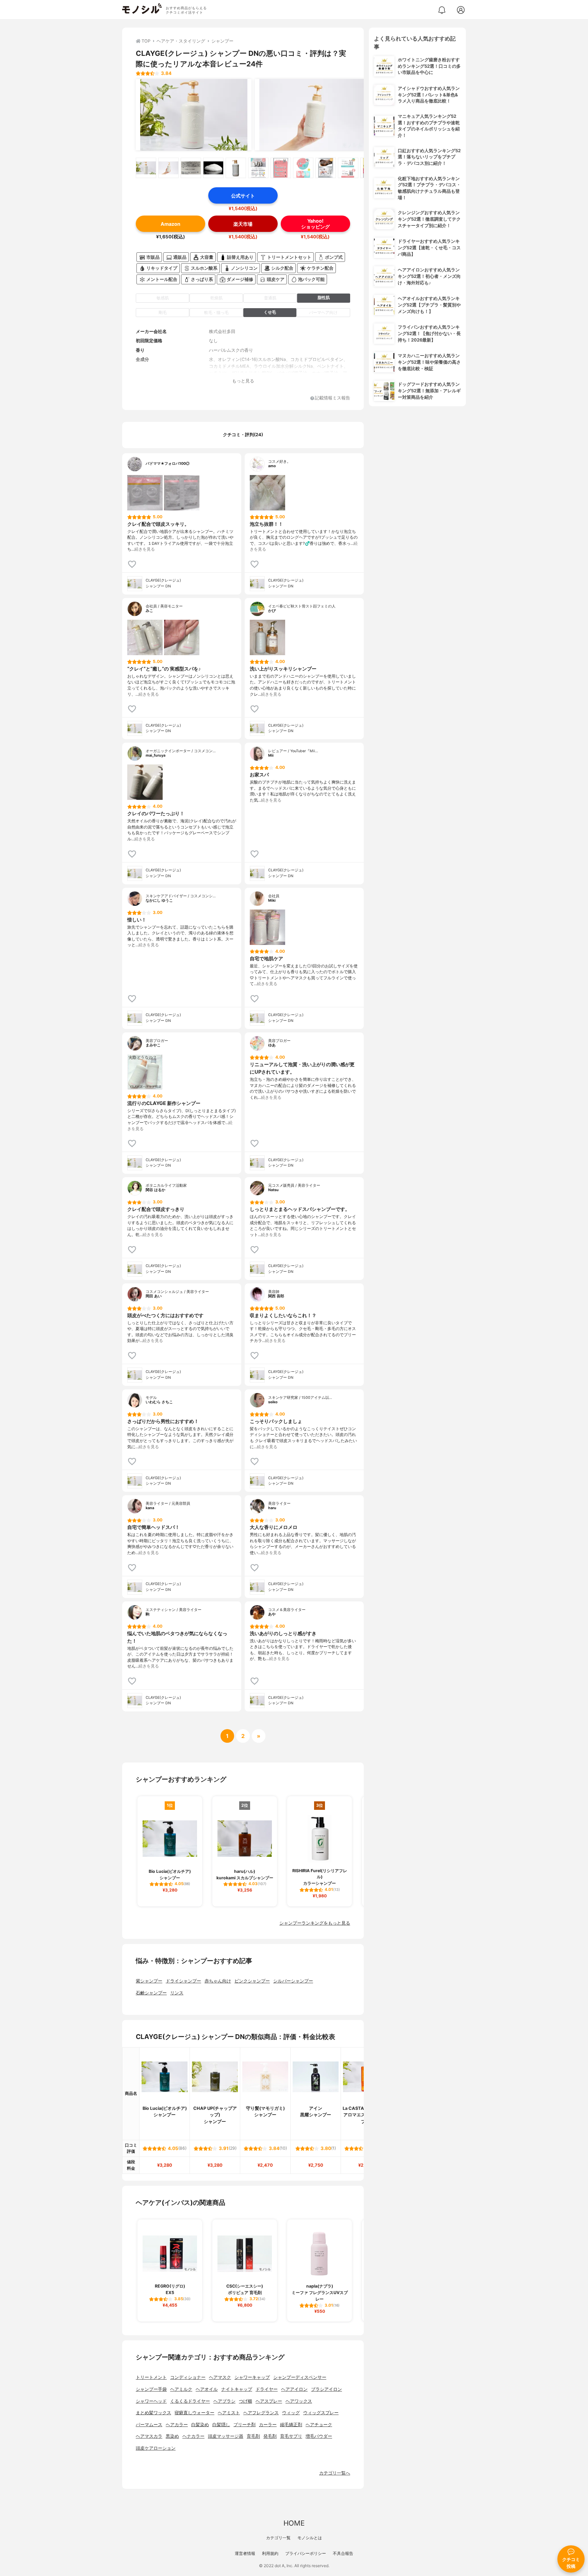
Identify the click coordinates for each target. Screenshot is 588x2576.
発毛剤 (270, 2436)
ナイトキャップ (237, 2389)
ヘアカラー (177, 2425)
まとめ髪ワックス (153, 2413)
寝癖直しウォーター (194, 2413)
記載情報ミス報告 (332, 398)
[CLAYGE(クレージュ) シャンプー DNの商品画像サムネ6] (258, 168)
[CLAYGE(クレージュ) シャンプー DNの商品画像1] (194, 115)
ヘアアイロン (294, 2389)
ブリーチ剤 (244, 2425)
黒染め (172, 2436)
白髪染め (200, 2425)
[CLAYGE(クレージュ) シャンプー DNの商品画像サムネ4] (213, 168)
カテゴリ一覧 (278, 2538)
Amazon (170, 224)
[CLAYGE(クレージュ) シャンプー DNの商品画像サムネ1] (146, 168)
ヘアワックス (299, 2401)
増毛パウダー (319, 2436)
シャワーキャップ (252, 2377)
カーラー (268, 2425)
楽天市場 (243, 224)
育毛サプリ (291, 2436)
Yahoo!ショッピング (315, 224)
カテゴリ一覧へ (335, 2473)
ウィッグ (291, 2413)
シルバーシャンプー (293, 1981)
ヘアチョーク (319, 2425)
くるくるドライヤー (190, 2401)
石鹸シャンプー (151, 1993)
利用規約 (270, 2553)
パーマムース (149, 2425)
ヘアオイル (207, 2389)
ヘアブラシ (224, 2401)
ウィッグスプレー (321, 2413)
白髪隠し (221, 2425)
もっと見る (243, 381)
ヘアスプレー (269, 2401)
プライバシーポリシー (306, 2553)
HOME (294, 2523)
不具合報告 (343, 2553)
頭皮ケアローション (156, 2448)
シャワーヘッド (151, 2401)
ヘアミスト (229, 2413)
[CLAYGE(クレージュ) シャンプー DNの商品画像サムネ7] (281, 168)
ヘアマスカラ (149, 2436)
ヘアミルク (181, 2389)
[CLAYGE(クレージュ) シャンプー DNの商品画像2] (313, 115)
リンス (177, 1993)
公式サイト (243, 196)
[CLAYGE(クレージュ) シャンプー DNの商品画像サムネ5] (236, 168)
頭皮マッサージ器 (226, 2436)
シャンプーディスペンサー (300, 2377)
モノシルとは (310, 2538)
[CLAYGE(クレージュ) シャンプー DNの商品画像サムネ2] (168, 168)
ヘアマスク (220, 2377)
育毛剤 (253, 2436)
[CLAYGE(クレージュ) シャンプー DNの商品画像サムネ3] (191, 168)
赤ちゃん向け (218, 1981)
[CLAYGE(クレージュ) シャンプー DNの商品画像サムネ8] (303, 168)
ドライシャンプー (183, 1981)
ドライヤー (267, 2389)
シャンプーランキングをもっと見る (315, 1923)
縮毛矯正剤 (291, 2425)
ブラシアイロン (326, 2389)
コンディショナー (188, 2377)
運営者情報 (245, 2553)
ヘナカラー (193, 2436)
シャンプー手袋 (151, 2389)
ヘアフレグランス (261, 2413)
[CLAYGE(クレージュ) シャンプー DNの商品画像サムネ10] (348, 168)
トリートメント (151, 2377)
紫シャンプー (149, 1981)
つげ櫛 (246, 2401)
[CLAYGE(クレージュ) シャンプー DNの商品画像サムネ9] (326, 168)
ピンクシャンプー (252, 1981)
